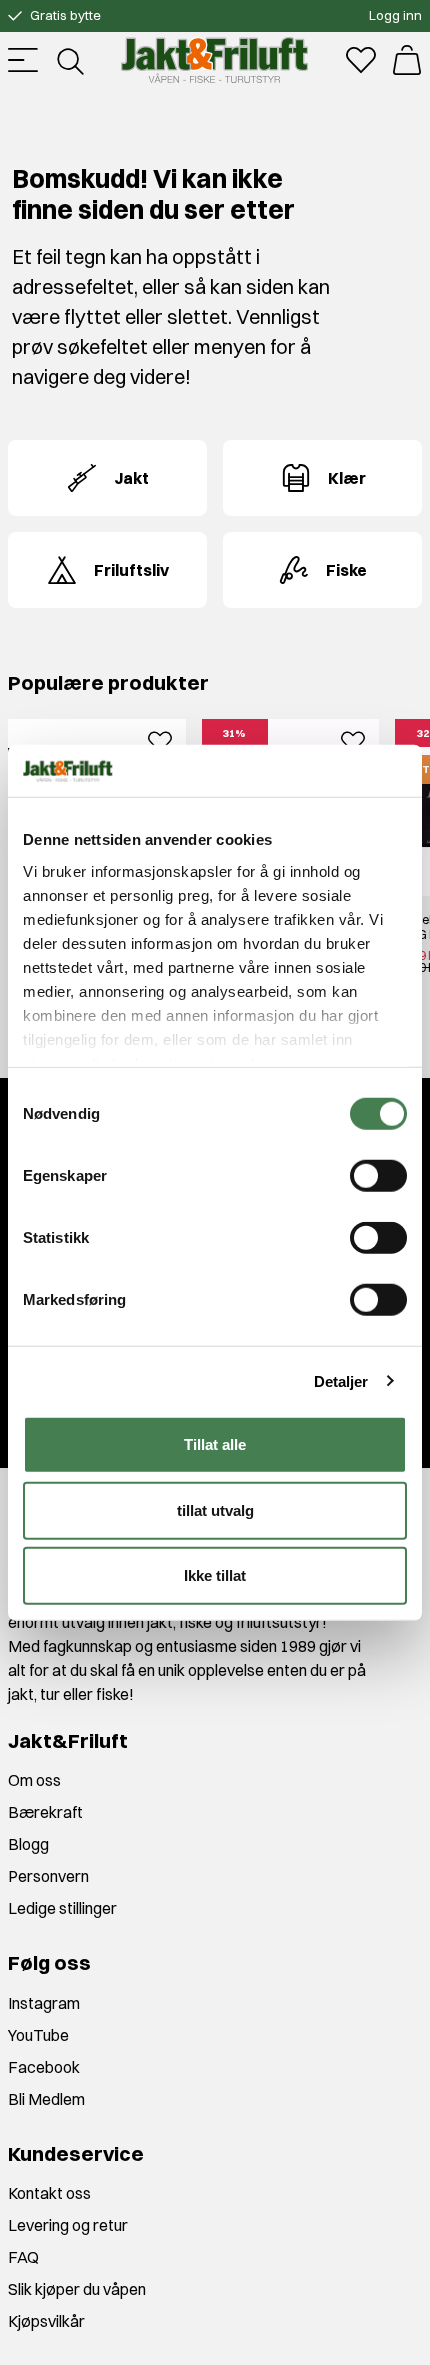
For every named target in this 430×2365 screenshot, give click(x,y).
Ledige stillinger (62, 1908)
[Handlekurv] (407, 60)
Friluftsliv (131, 570)
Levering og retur (68, 2225)
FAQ (23, 2257)
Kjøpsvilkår (46, 2321)
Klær (347, 478)
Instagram (44, 2003)
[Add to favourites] (160, 739)
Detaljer (341, 1380)
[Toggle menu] (23, 60)
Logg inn (395, 15)
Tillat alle (215, 1444)
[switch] (378, 1176)
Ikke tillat (215, 1575)
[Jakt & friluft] (214, 60)
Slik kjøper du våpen (77, 2289)
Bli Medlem (46, 2099)
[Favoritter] (361, 60)
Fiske (346, 570)
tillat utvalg (215, 1509)
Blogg (28, 1844)
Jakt (131, 478)
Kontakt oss (49, 2193)
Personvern (48, 1876)
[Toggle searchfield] (69, 60)
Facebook (44, 2067)
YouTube (38, 2035)
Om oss (34, 1780)
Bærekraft (45, 1812)
